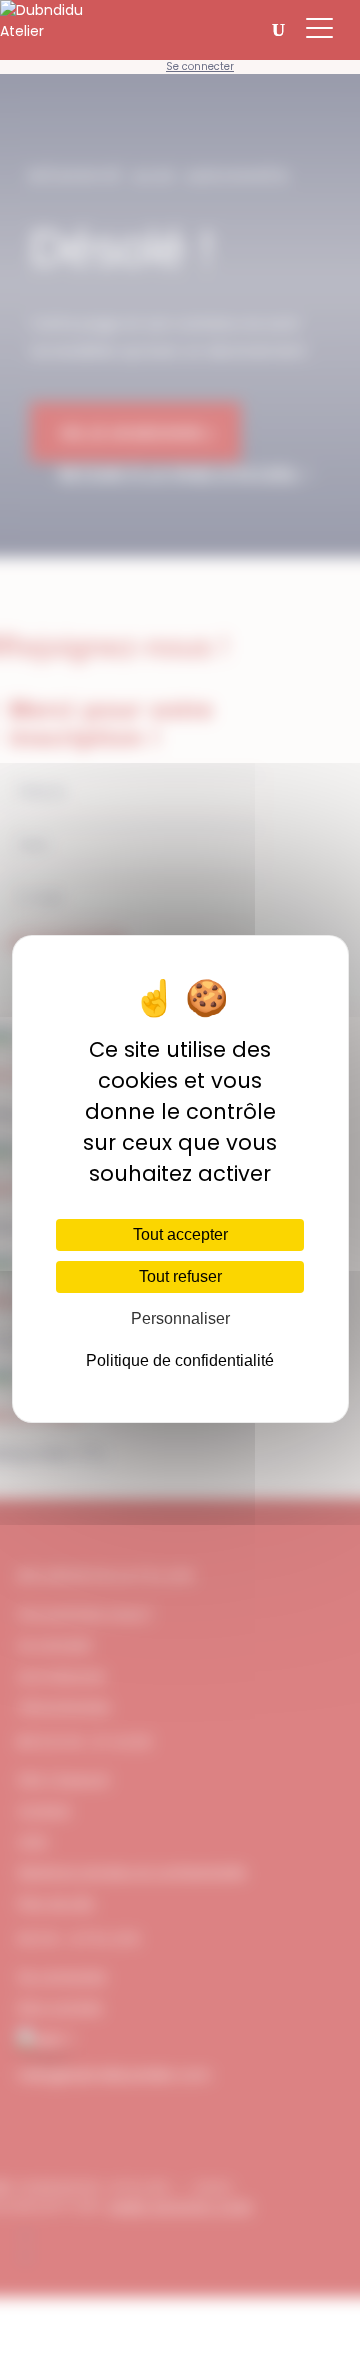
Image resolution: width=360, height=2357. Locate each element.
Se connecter (200, 66)
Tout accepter (180, 1234)
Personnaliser (180, 1318)
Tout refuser (180, 1276)
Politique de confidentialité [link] (180, 1360)
